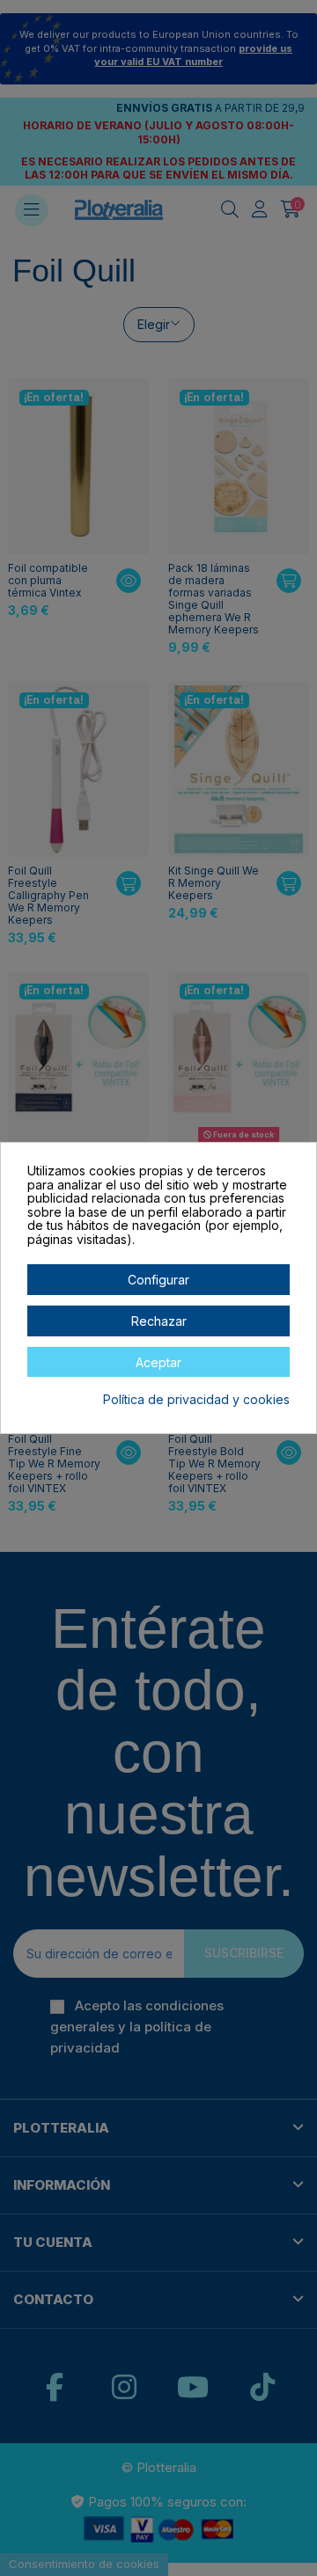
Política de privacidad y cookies (196, 1400)
